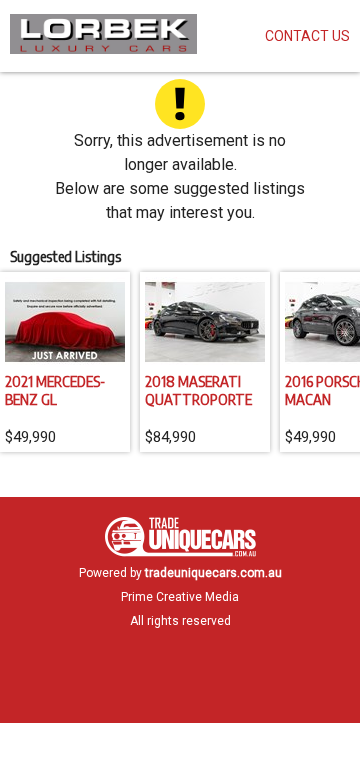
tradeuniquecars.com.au (213, 573)
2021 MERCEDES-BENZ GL (55, 390)
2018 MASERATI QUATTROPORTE (198, 390)
